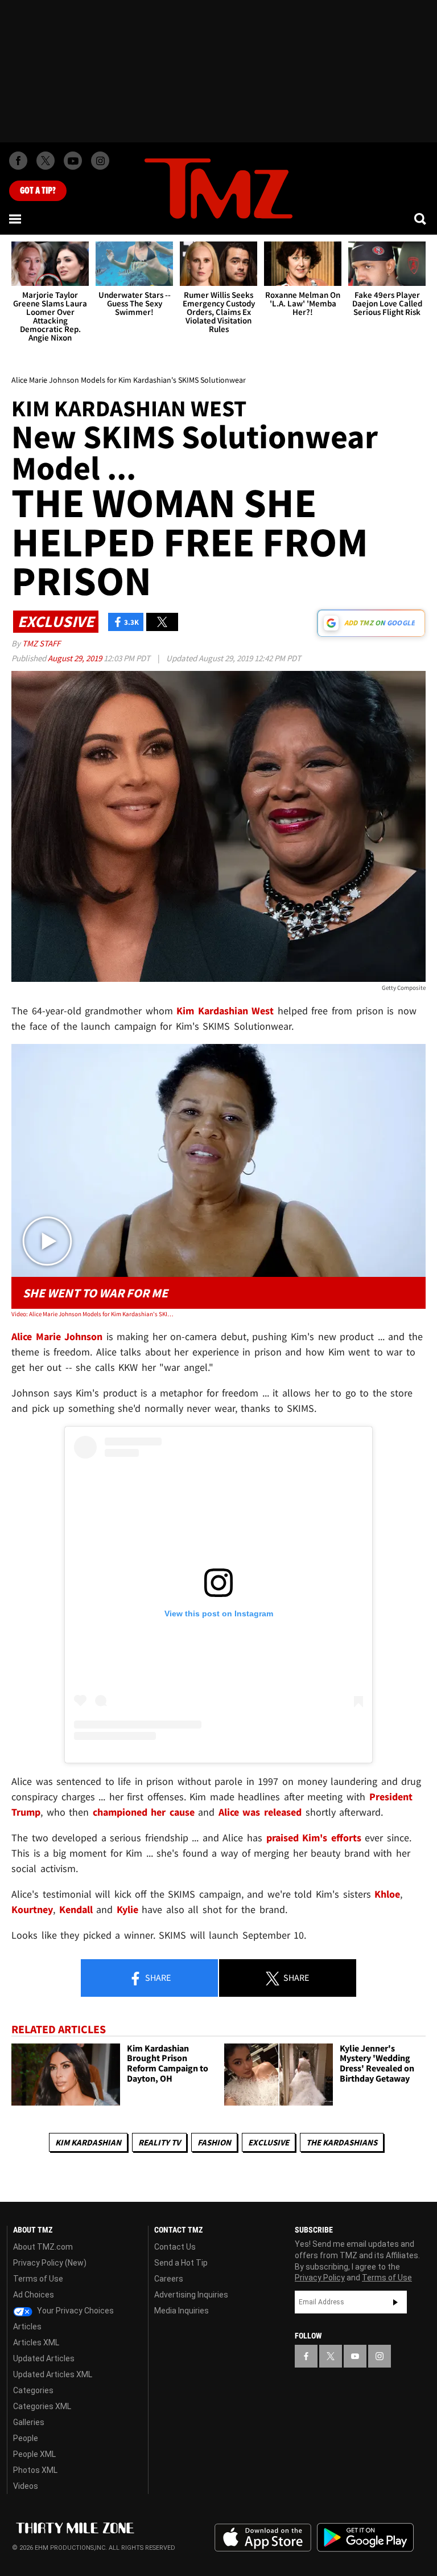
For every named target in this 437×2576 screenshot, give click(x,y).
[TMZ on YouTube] (355, 2356)
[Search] (421, 219)
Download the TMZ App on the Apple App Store (263, 2538)
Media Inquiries (182, 2311)
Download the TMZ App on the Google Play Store (365, 2538)
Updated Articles (44, 2358)
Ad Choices (34, 2295)
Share (157, 1977)
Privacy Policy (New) (50, 2263)
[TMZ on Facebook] (18, 161)
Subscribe (395, 2302)
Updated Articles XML (53, 2374)
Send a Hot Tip (181, 2263)
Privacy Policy (320, 2278)
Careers (169, 2279)
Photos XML (35, 2470)
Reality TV (159, 2142)
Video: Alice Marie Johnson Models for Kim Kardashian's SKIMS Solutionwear (94, 1314)
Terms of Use (38, 2279)
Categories (33, 2390)
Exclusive (269, 2142)
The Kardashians (342, 2142)
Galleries (29, 2422)
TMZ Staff (41, 643)
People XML (34, 2454)
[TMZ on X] (46, 161)
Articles (27, 2327)
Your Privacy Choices (75, 2311)
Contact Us (175, 2247)
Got (38, 191)
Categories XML (42, 2406)
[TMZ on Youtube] (73, 161)
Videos (26, 2486)
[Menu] (16, 219)
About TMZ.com (43, 2247)
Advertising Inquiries (191, 2295)
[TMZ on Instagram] (100, 161)
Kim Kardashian (88, 2142)
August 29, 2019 (76, 658)
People (26, 2438)
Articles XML (36, 2342)
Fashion (214, 2142)
